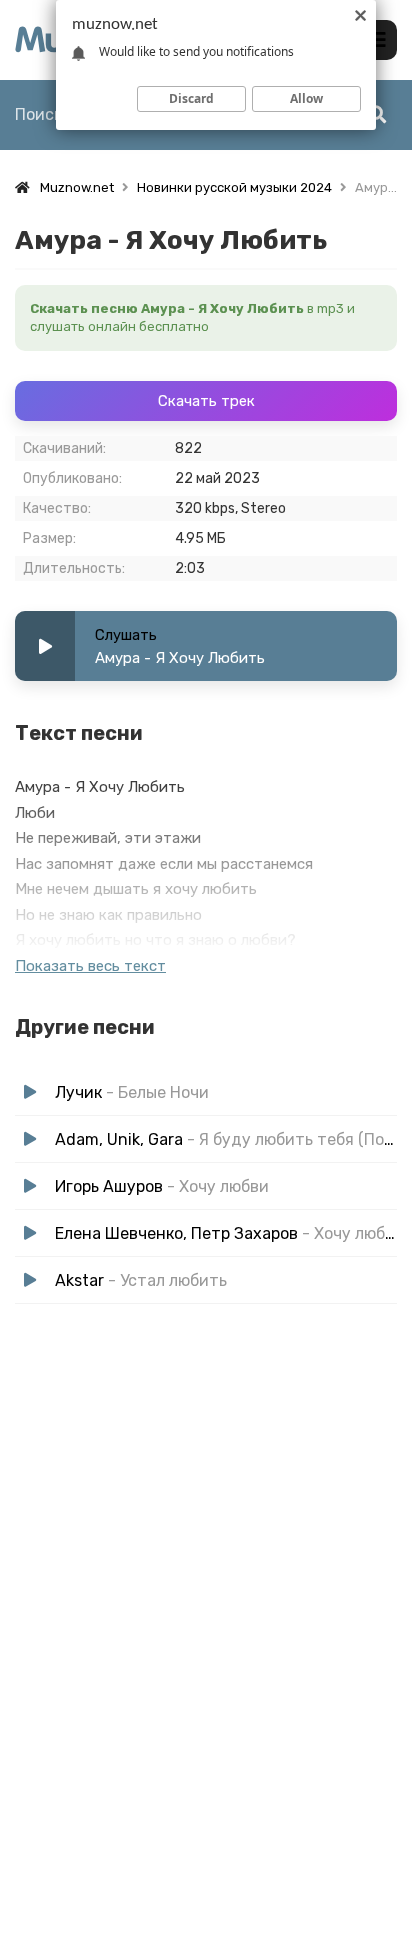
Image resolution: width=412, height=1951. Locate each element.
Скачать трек (206, 401)
